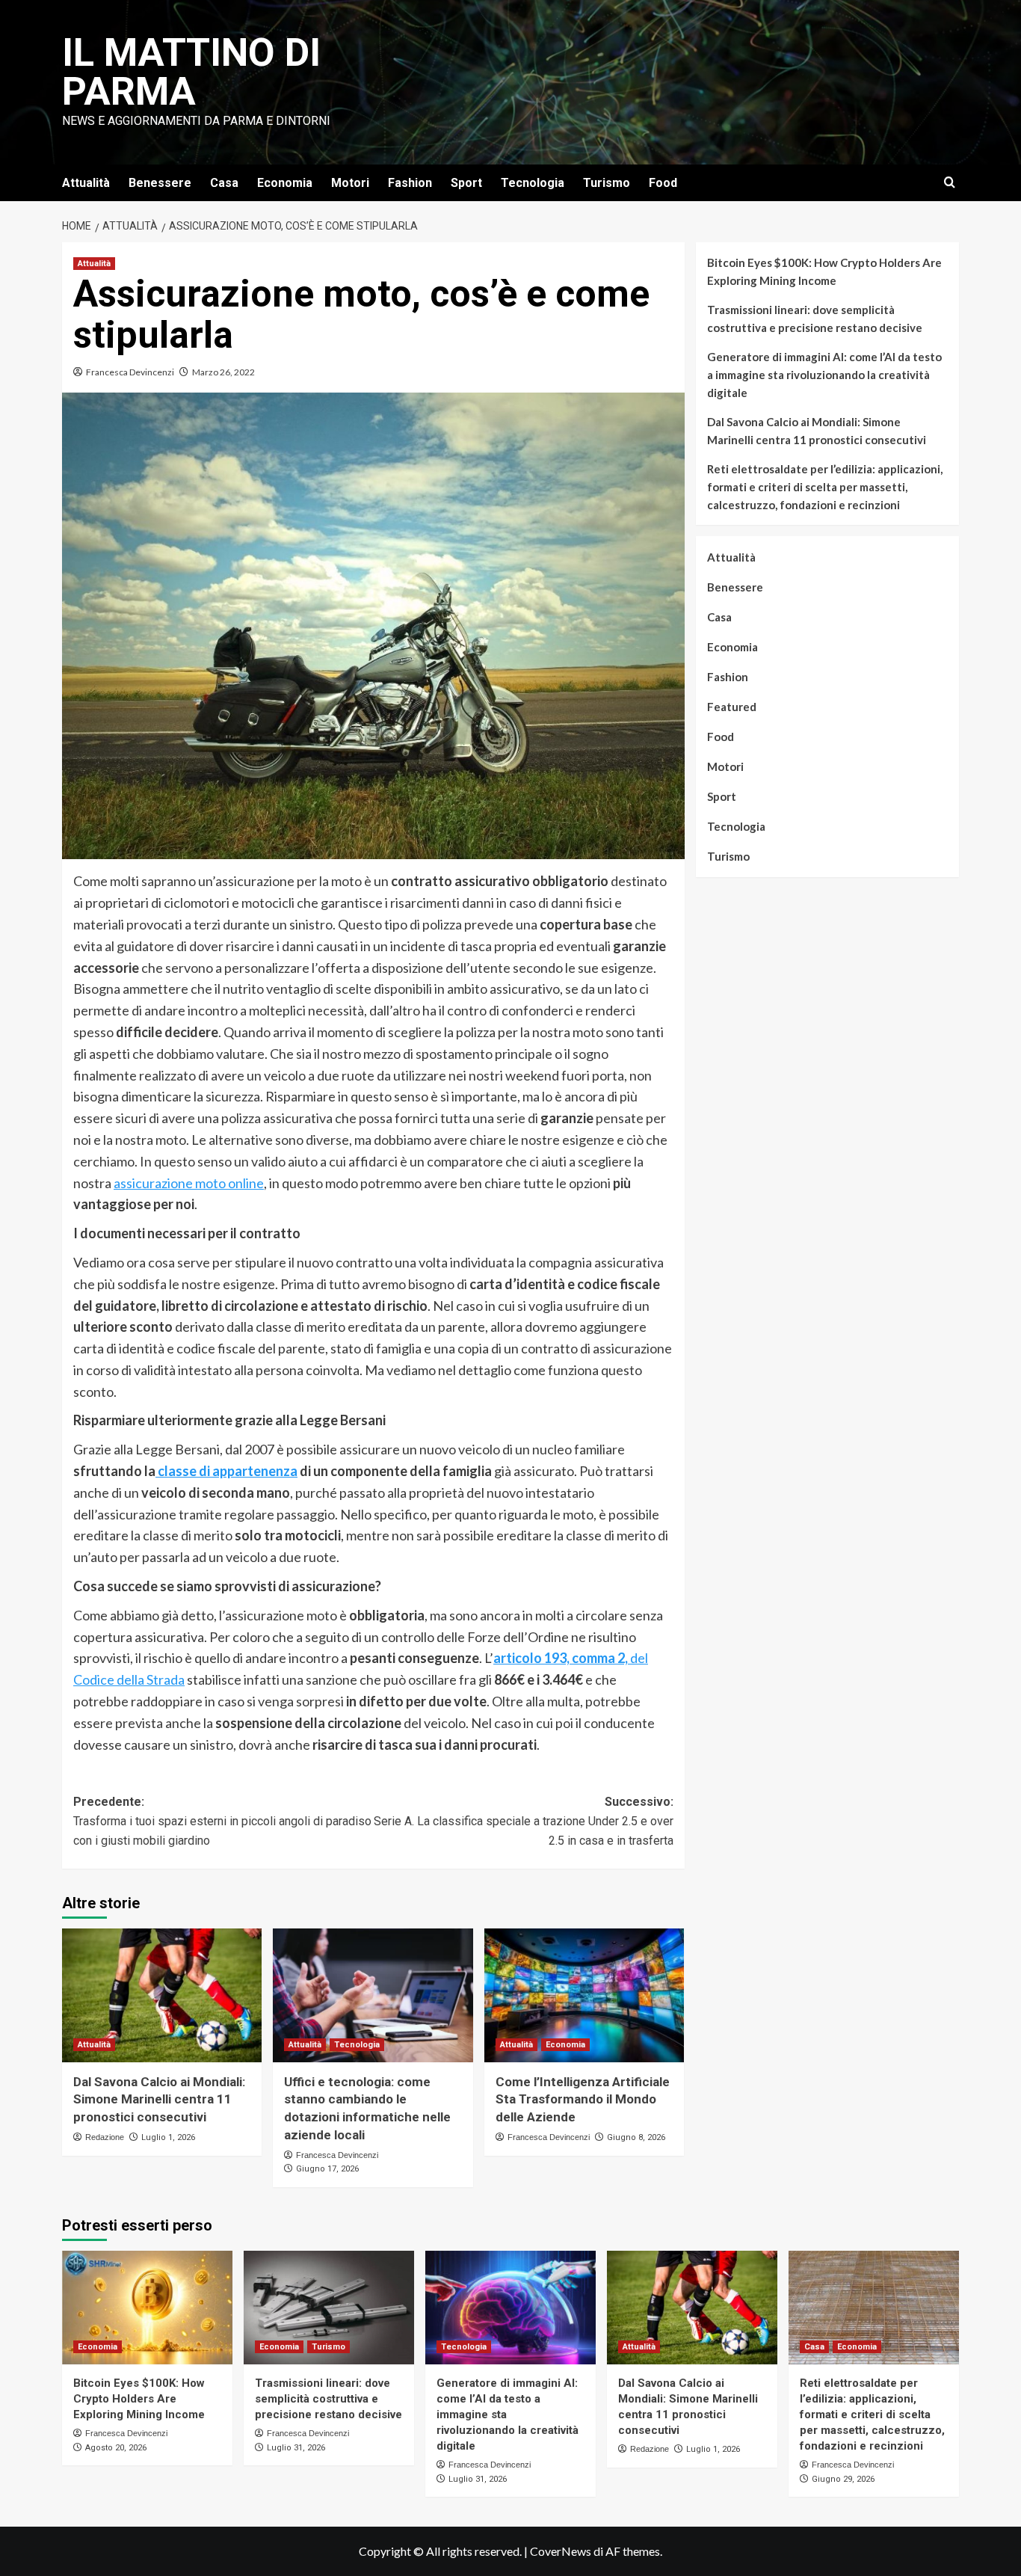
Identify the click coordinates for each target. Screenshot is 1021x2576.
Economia (285, 183)
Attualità (86, 183)
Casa (224, 183)
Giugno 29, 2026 (843, 2479)
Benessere (160, 183)
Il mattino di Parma (191, 72)
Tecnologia (533, 183)
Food (663, 183)
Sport (466, 183)
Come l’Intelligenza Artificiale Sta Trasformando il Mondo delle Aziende (583, 2100)
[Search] (950, 183)
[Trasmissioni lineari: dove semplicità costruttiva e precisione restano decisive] (329, 2308)
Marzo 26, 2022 (223, 372)
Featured (732, 707)
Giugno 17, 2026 (327, 2169)
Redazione (105, 2137)
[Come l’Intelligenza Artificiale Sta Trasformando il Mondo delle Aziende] (584, 1995)
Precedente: (222, 1821)
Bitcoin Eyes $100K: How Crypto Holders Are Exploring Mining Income (824, 271)
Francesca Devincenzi (130, 372)
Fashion (410, 183)
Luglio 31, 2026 (296, 2448)
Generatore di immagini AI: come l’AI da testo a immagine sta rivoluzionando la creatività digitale (824, 375)
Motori (350, 183)
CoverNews (561, 2551)
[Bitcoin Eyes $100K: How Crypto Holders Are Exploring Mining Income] (147, 2308)
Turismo (607, 183)
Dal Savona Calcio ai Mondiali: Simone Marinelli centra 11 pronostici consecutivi (159, 2100)
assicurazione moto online (189, 1183)
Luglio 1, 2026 (168, 2137)
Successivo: (523, 1821)
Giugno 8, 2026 (636, 2137)
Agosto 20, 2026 (116, 2448)
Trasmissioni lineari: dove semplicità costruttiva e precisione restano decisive (815, 319)
